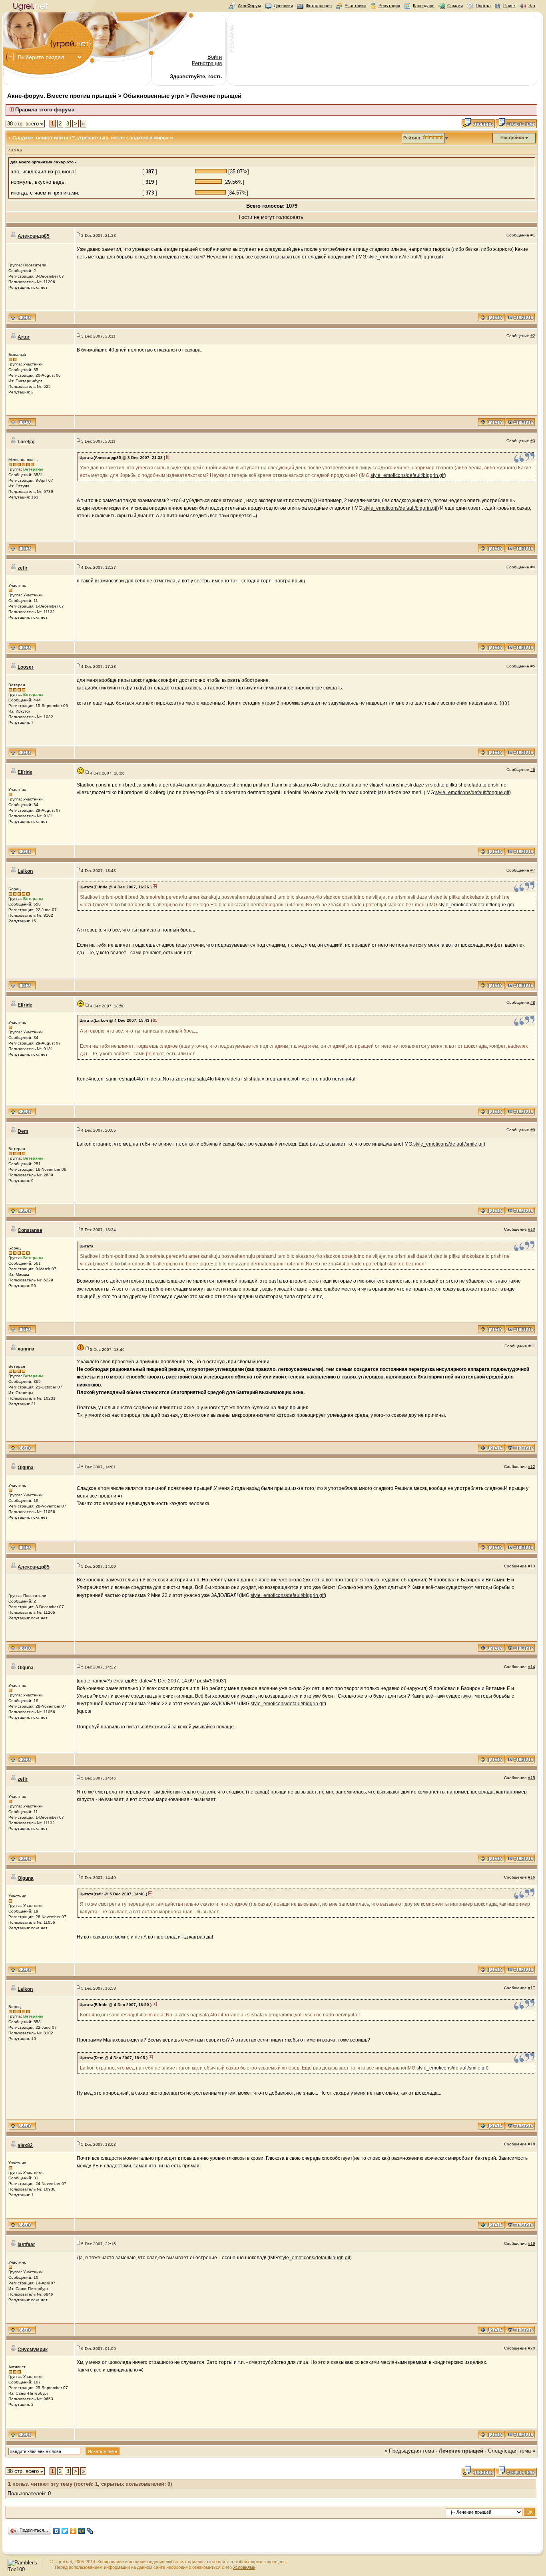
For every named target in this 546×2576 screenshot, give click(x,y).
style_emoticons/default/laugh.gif (315, 2258)
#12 (532, 1467)
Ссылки (455, 6)
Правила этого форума (45, 110)
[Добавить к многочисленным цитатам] (491, 320)
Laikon (25, 871)
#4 (533, 567)
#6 (533, 770)
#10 (532, 1229)
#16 (532, 1877)
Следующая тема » (512, 2451)
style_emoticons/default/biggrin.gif (404, 257)
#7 (533, 870)
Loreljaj (26, 442)
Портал (483, 6)
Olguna (26, 1468)
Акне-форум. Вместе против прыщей (62, 96)
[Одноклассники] (73, 2531)
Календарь (424, 6)
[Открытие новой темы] (516, 127)
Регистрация (207, 63)
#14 (532, 1667)
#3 (533, 441)
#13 (532, 1566)
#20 (532, 2348)
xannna (26, 1349)
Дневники (283, 6)
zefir (23, 568)
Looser (26, 667)
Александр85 (34, 236)
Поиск (509, 6)
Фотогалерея (319, 6)
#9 (533, 1130)
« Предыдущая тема (409, 2451)
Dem (23, 1131)
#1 (533, 235)
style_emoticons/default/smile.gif (448, 1144)
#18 (532, 2144)
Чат (532, 6)
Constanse (30, 1230)
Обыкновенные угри (153, 96)
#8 (533, 1002)
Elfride (25, 772)
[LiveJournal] (90, 2531)
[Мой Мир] (82, 2531)
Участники (355, 6)
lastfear (26, 2244)
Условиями (244, 2567)
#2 (533, 336)
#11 (532, 1346)
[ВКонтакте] (57, 2531)
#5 (533, 666)
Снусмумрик (33, 2350)
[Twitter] (65, 2531)
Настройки (512, 137)
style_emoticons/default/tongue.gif (472, 792)
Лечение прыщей (216, 96)
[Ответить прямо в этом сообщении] (520, 320)
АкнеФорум (249, 6)
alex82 (25, 2145)
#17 (532, 1988)
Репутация (389, 6)
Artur (24, 337)
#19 (532, 2243)
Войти (215, 57)
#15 (532, 1778)
